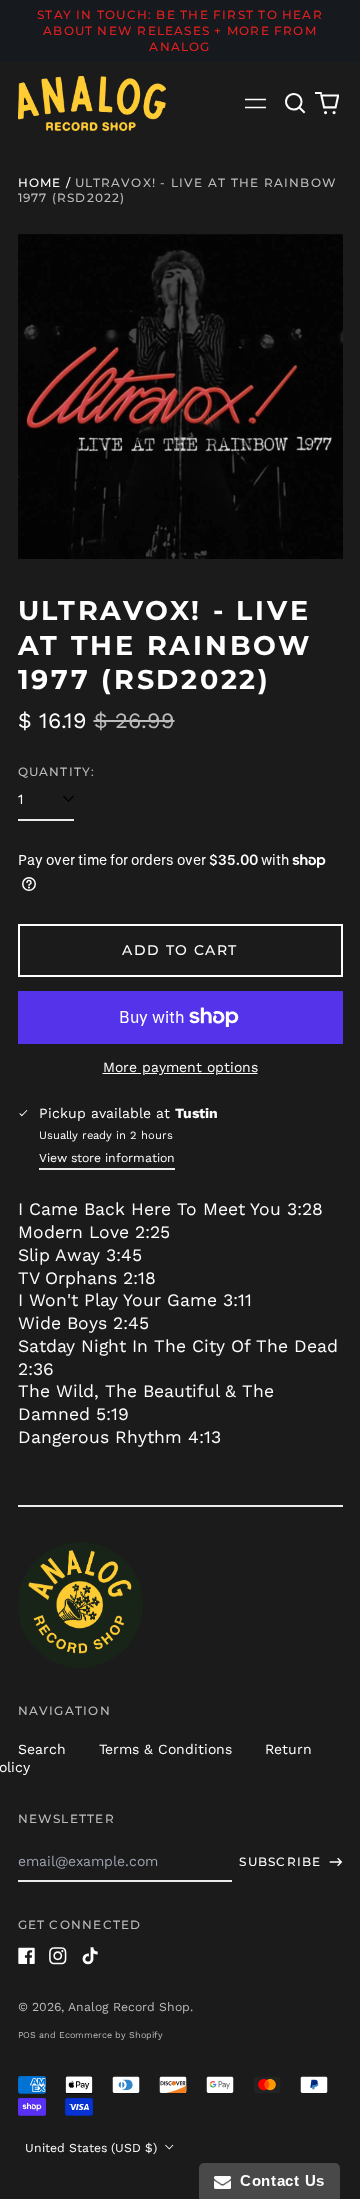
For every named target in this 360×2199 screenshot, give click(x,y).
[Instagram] (58, 1956)
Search (42, 1749)
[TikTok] (90, 1956)
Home (40, 182)
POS (27, 2035)
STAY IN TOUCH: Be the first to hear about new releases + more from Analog (180, 30)
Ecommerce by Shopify (111, 2035)
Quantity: (57, 771)
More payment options (180, 1067)
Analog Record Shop (129, 2007)
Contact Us (278, 2180)
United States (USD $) (93, 2148)
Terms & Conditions (165, 1749)
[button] (296, 103)
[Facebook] (27, 1956)
